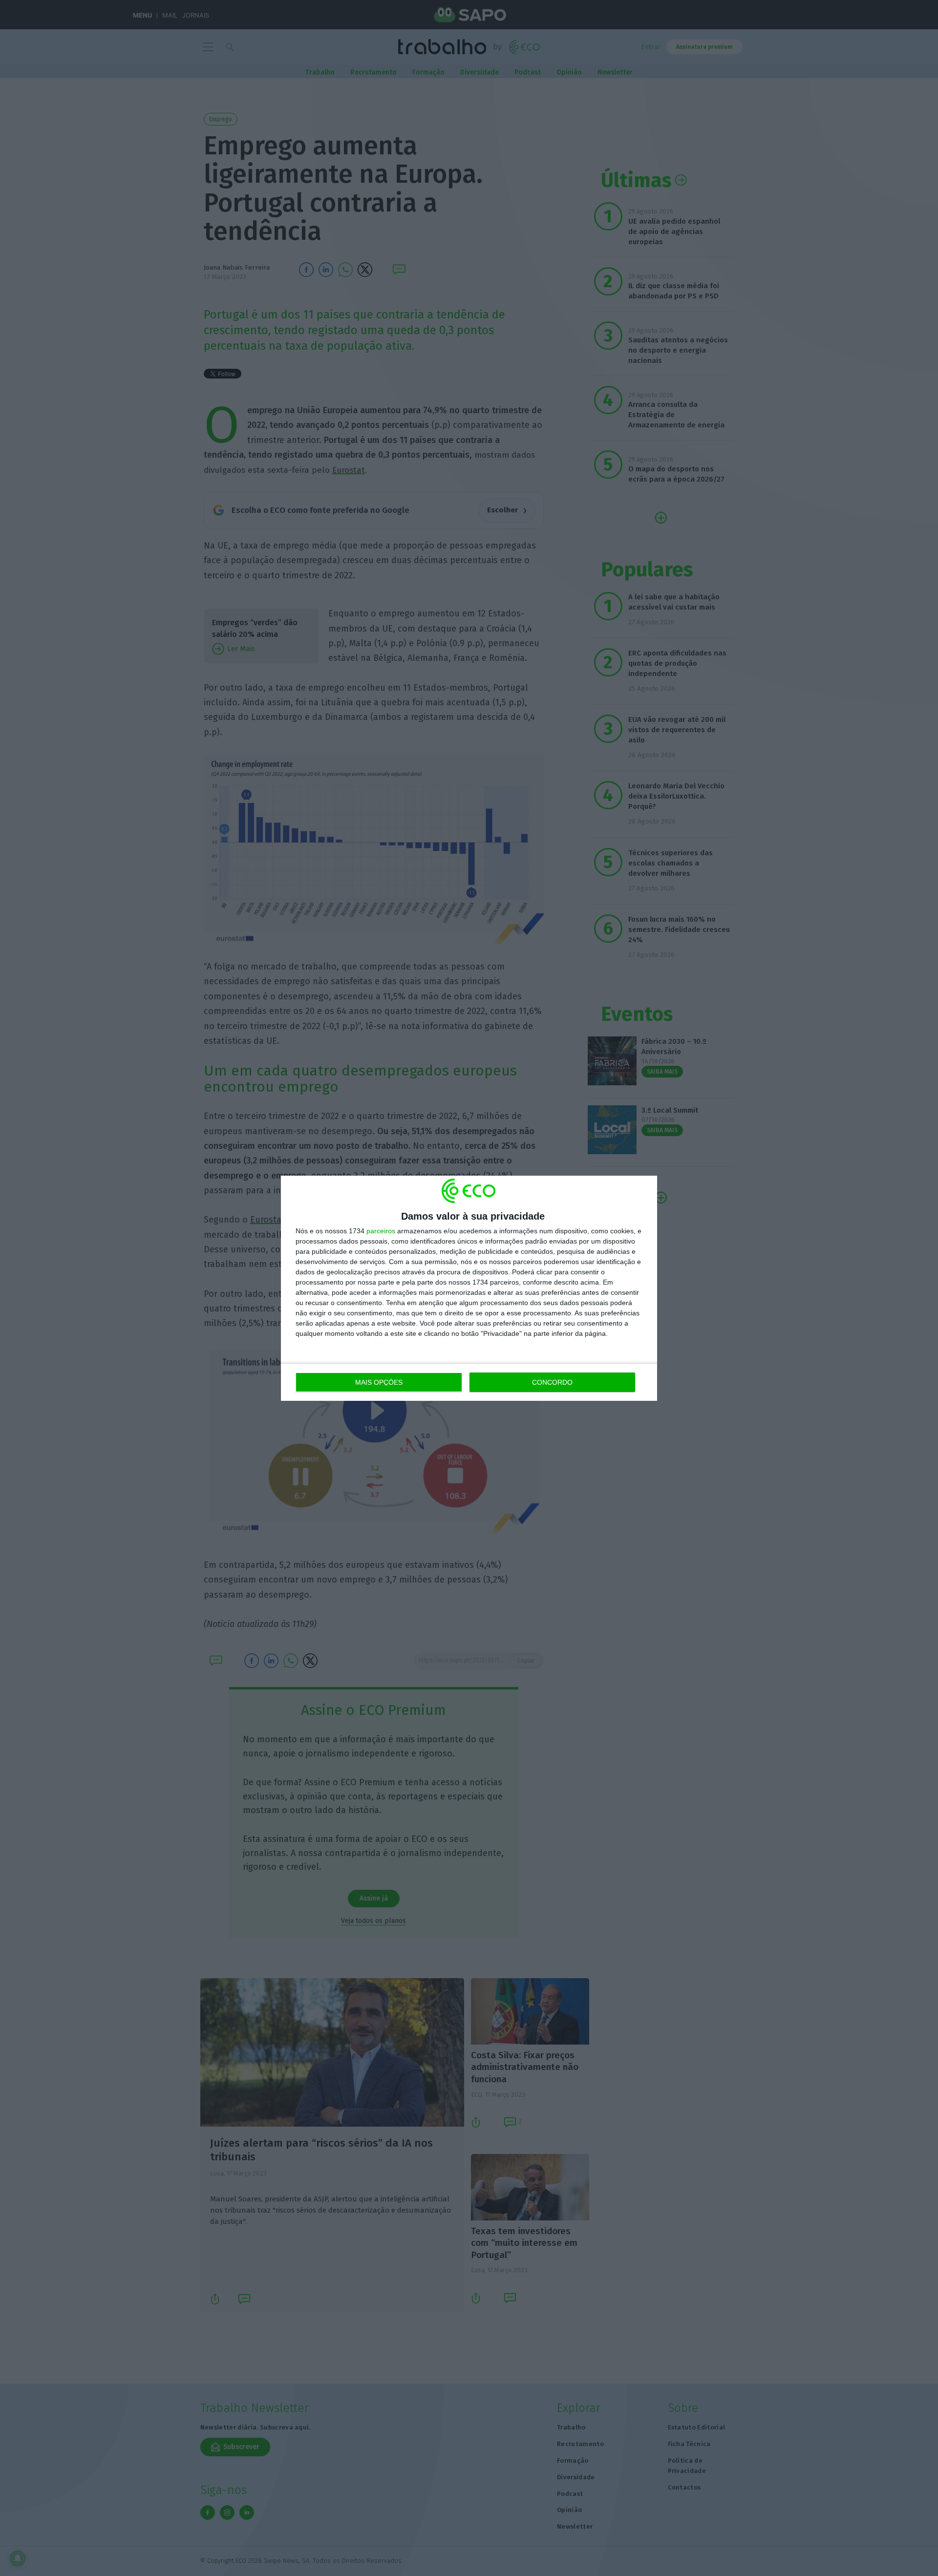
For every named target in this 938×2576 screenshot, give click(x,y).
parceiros (381, 1231)
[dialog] (469, 1288)
